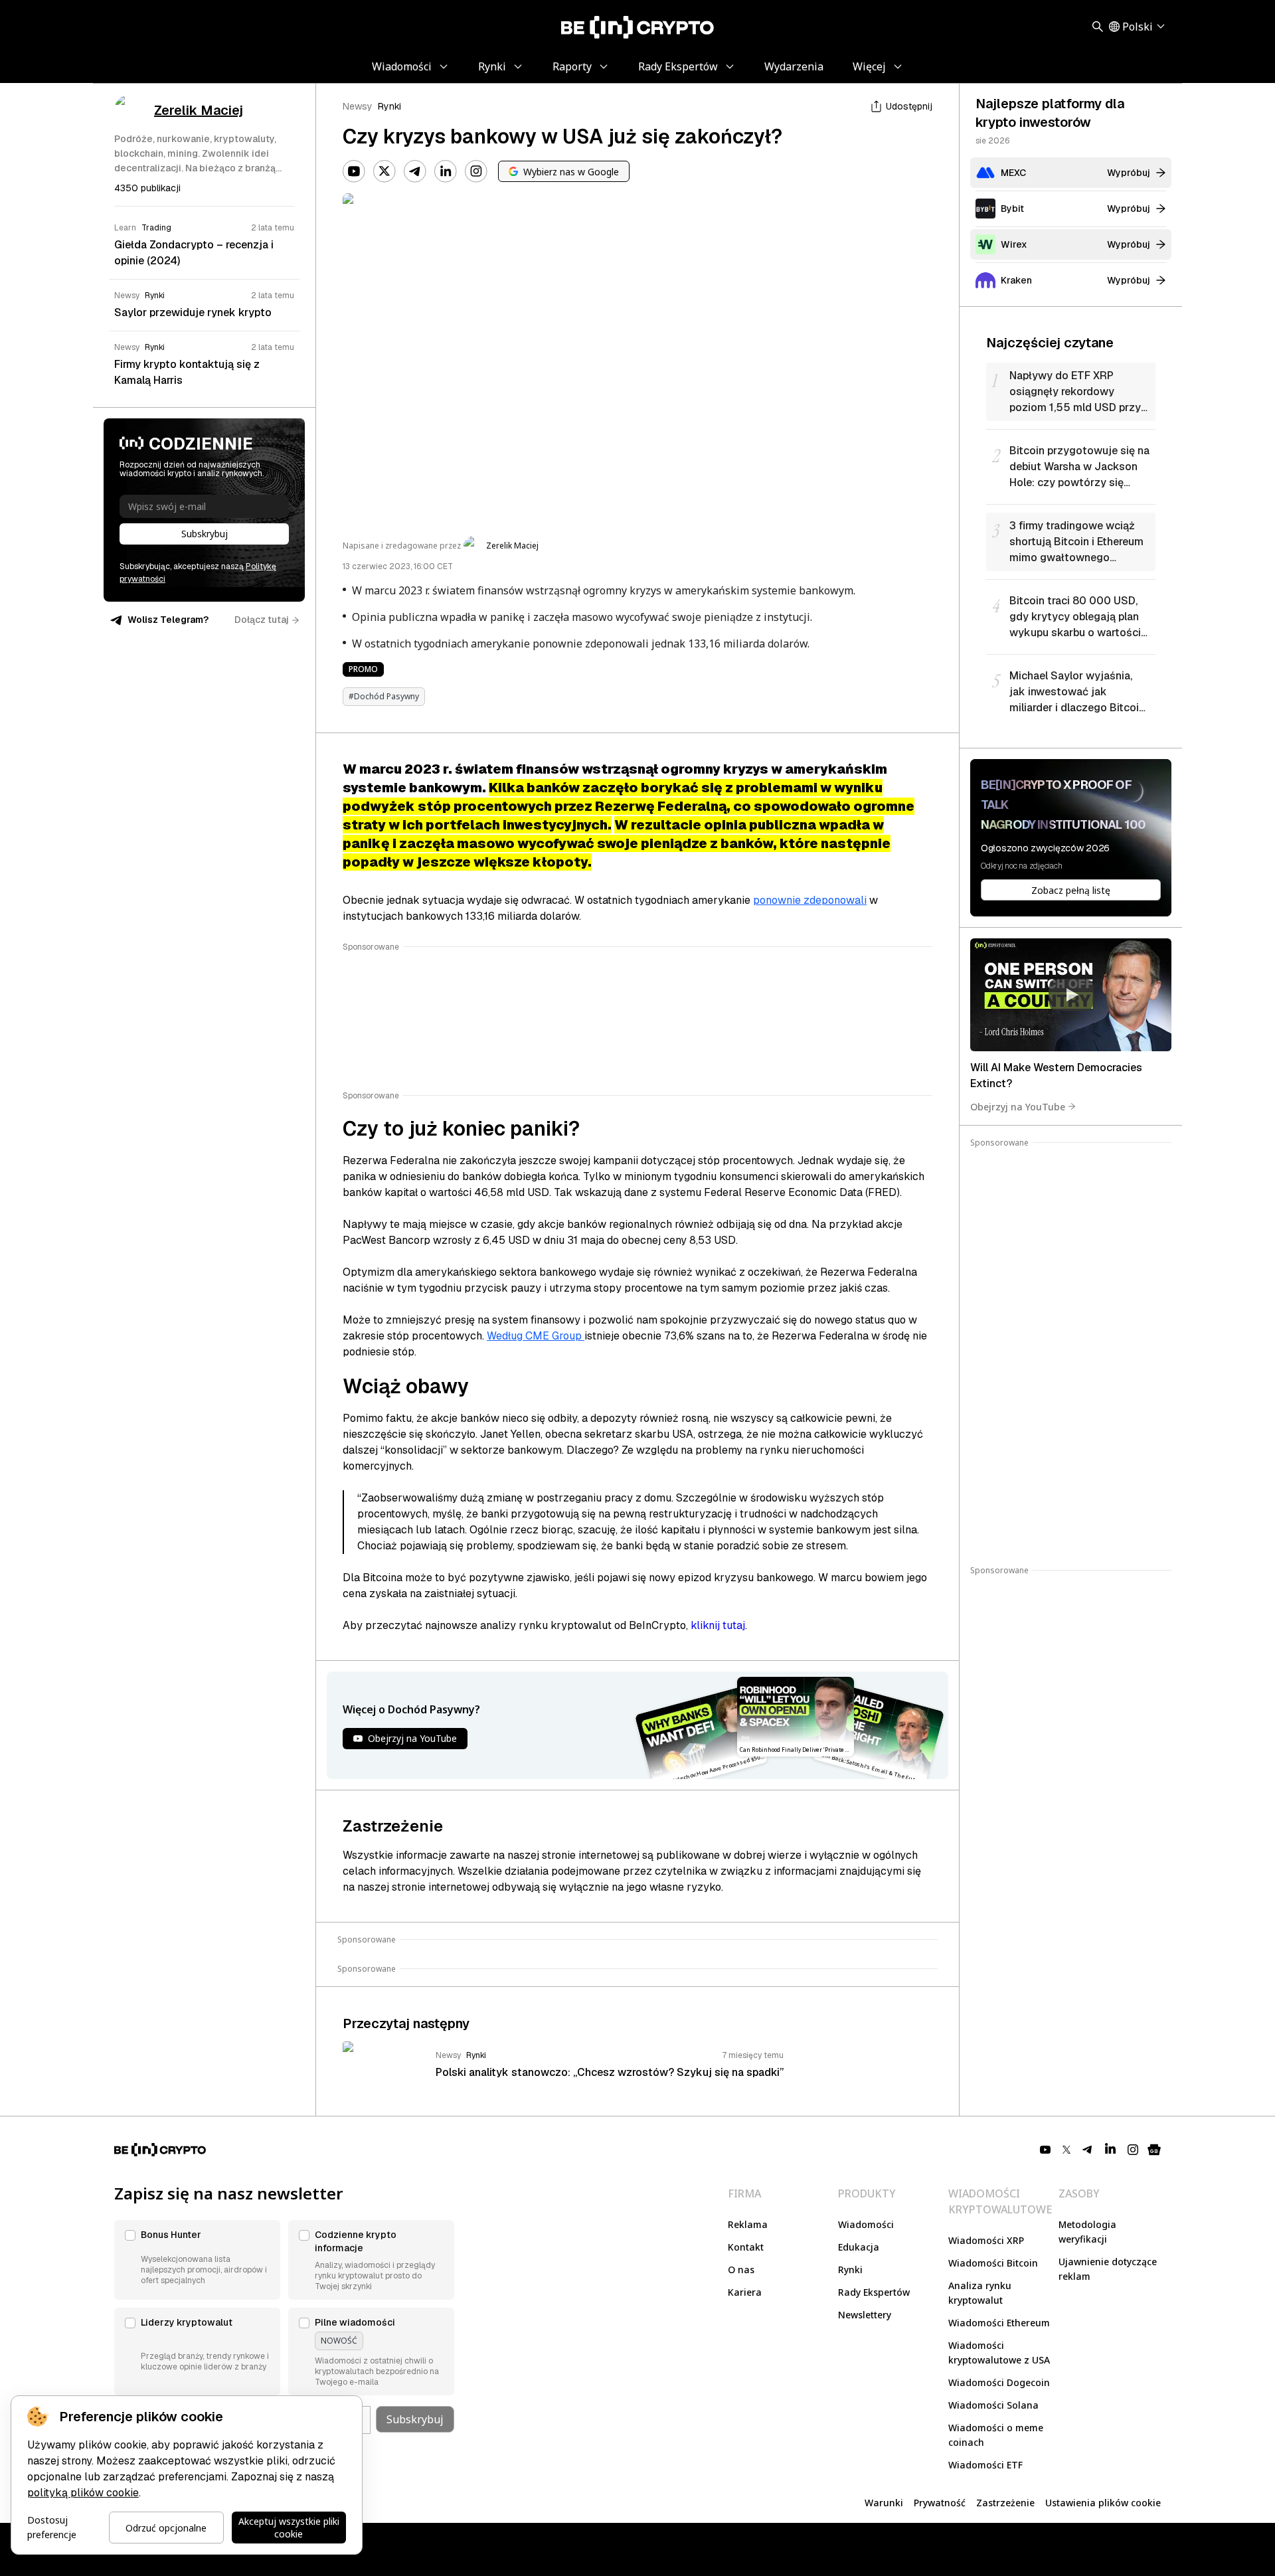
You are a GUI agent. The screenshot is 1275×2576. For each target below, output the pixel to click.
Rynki (389, 106)
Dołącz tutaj (262, 620)
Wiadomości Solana (993, 2405)
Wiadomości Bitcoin (993, 2263)
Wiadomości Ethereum (999, 2323)
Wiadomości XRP (986, 2240)
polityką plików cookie (83, 2493)
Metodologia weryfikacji (1087, 2232)
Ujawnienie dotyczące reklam (1108, 2269)
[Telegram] (415, 171)
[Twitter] (384, 171)
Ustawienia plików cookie (1103, 2503)
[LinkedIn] (446, 171)
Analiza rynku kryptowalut (980, 2293)
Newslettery (865, 2315)
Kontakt (746, 2247)
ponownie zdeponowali (810, 900)
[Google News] (1154, 2150)
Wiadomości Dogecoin (999, 2382)
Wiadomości (866, 2224)
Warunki (884, 2503)
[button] (197, 2260)
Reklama (748, 2224)
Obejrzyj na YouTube (1018, 1106)
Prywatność (940, 2503)
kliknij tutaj (718, 1625)
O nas (741, 2270)
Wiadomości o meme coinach (996, 2435)
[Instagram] (476, 171)
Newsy (358, 106)
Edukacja (859, 2247)
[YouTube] (354, 171)
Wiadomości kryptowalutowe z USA (999, 2353)
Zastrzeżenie (1005, 2503)
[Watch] (1071, 995)
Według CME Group (536, 1336)
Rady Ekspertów (874, 2292)
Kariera (745, 2292)
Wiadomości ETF (985, 2465)
